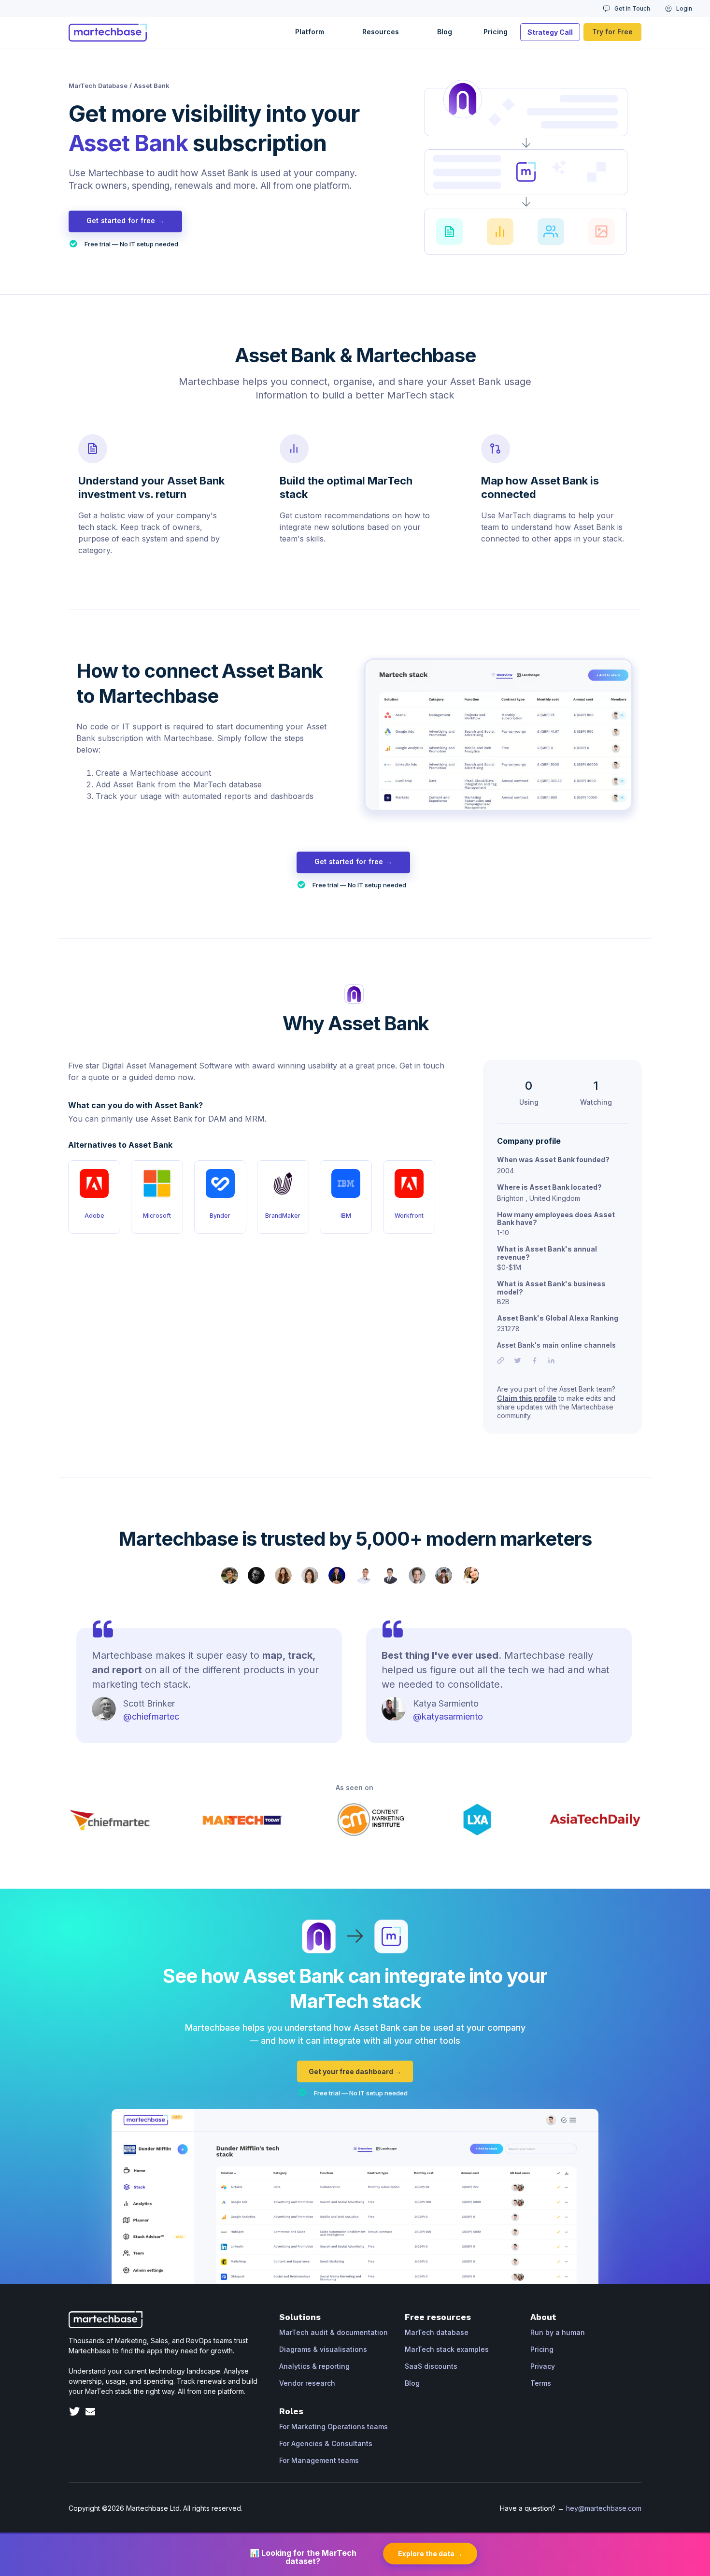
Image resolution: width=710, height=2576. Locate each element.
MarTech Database (98, 85)
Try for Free (612, 32)
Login (684, 8)
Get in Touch (632, 8)
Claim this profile (527, 1398)
